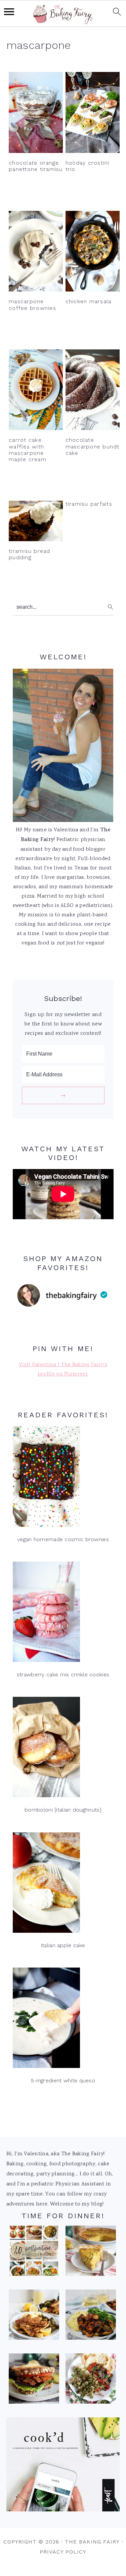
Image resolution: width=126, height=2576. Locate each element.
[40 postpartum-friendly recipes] (34, 2253)
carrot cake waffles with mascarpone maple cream (28, 450)
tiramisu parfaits (89, 504)
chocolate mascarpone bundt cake (93, 446)
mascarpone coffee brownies (32, 305)
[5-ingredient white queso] (63, 2020)
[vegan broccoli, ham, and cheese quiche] (91, 2253)
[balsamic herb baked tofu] (91, 2317)
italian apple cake (63, 1945)
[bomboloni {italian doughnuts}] (63, 1749)
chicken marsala (89, 301)
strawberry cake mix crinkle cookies (63, 1675)
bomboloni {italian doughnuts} (63, 1810)
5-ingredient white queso (63, 2081)
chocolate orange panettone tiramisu (36, 166)
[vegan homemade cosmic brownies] (63, 1478)
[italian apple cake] (63, 1884)
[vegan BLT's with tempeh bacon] (34, 2381)
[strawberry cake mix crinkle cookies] (63, 1614)
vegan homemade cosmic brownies (63, 1539)
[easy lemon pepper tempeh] (34, 2317)
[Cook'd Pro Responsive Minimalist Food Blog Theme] (63, 2510)
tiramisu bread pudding (30, 554)
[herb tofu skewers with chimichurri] (91, 2381)
